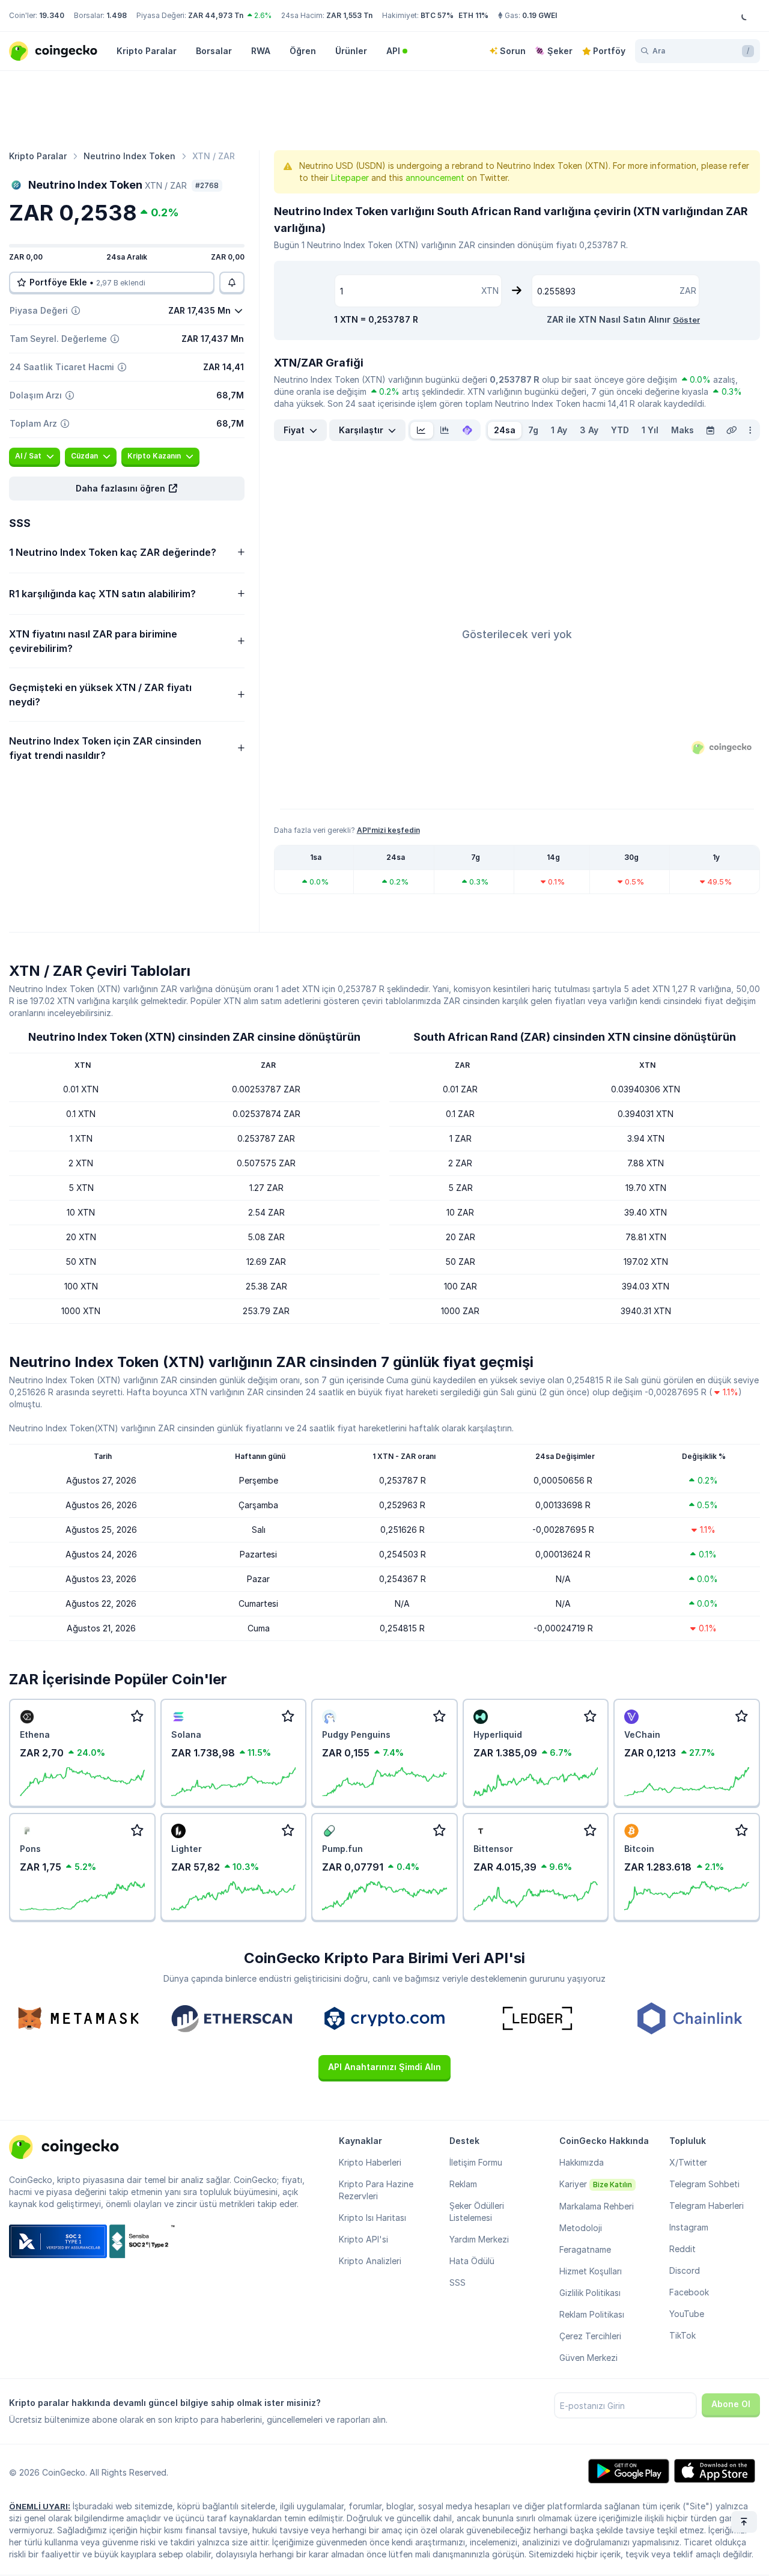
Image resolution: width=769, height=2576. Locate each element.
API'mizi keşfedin (388, 830)
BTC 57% (437, 15)
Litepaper (350, 178)
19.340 (52, 15)
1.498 (117, 15)
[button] (127, 489)
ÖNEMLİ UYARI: (40, 2506)
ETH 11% (473, 15)
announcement (435, 178)
